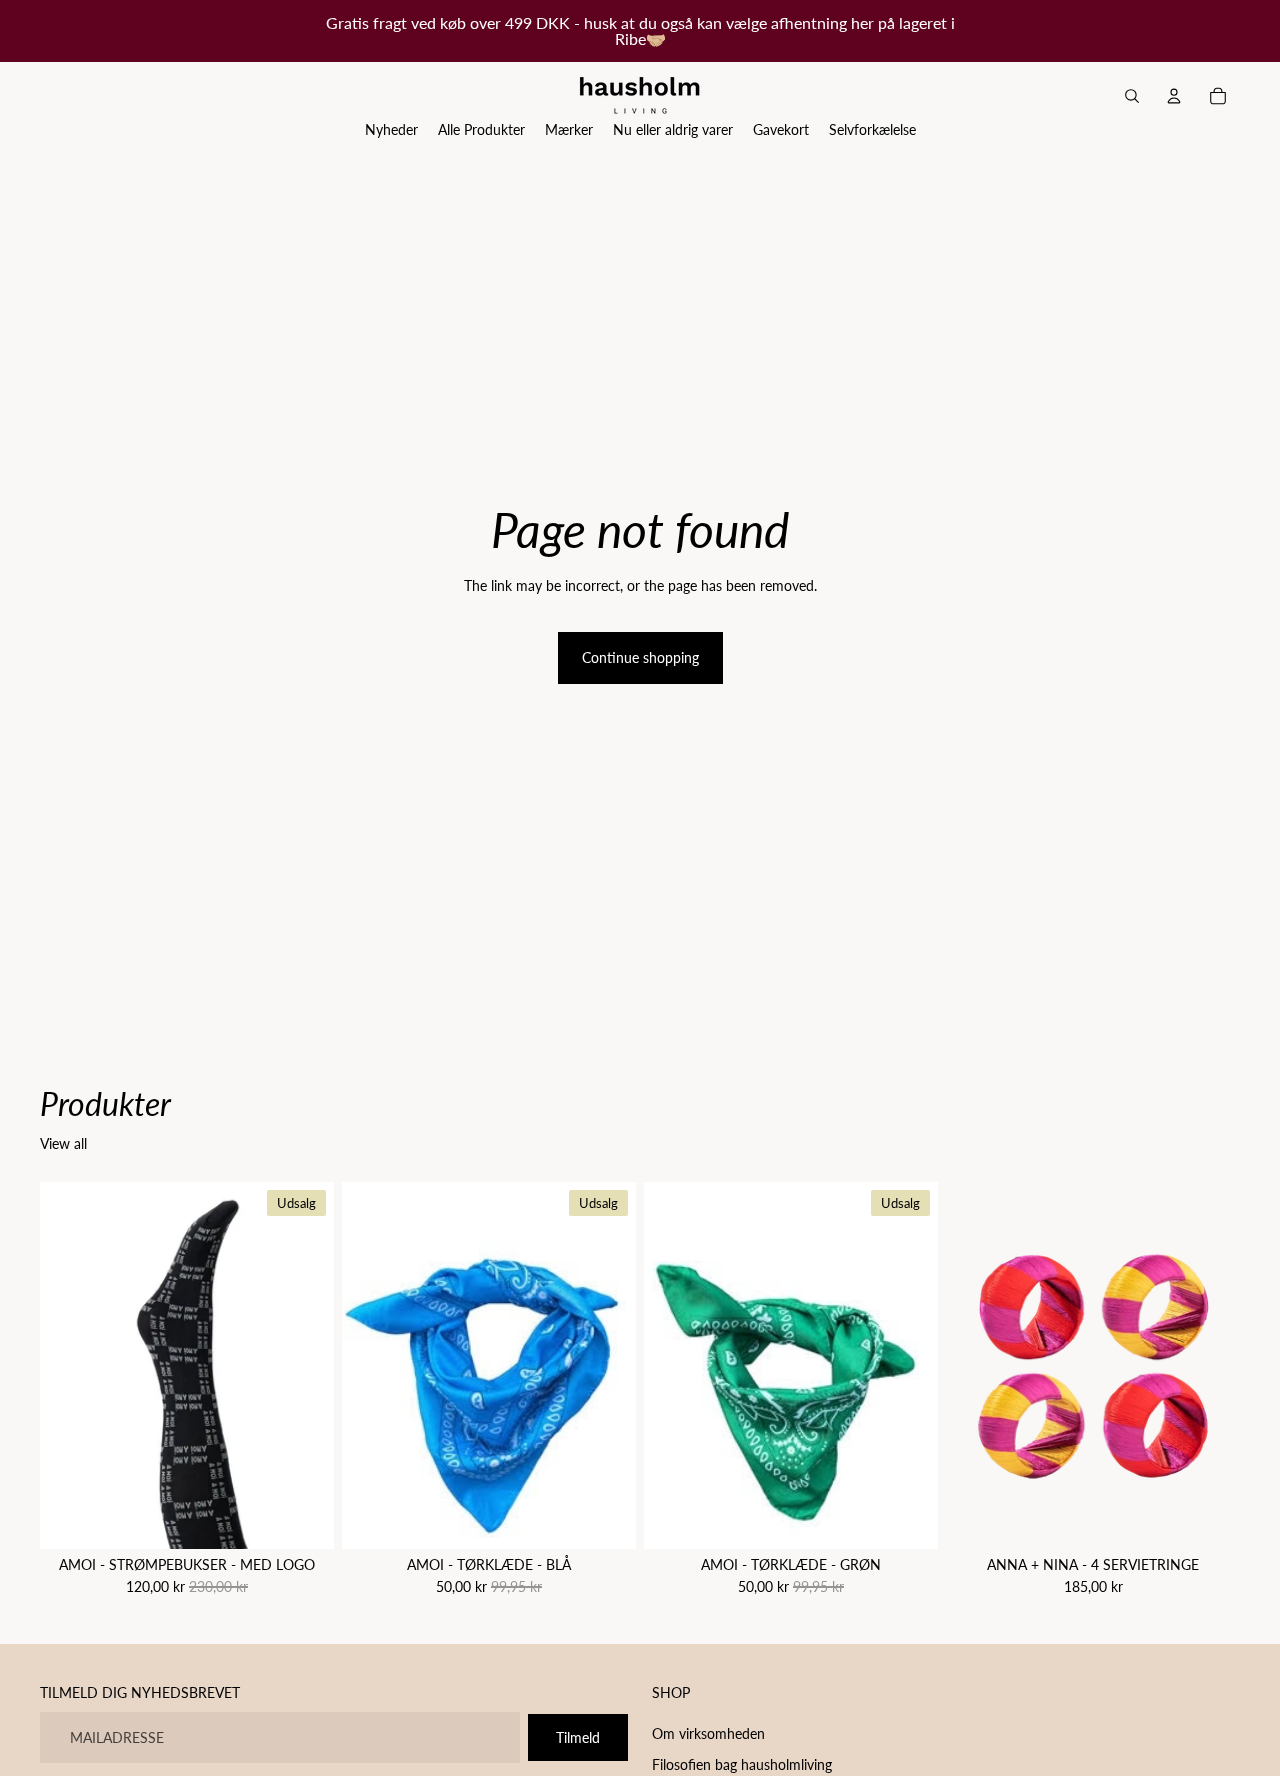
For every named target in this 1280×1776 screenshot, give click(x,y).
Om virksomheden (708, 1733)
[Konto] (1174, 96)
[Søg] (1132, 96)
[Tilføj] (605, 1519)
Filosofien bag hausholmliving (742, 1765)
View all (63, 1143)
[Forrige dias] (976, 1366)
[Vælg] (303, 1519)
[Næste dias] (1210, 1366)
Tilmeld (578, 1737)
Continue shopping (640, 657)
